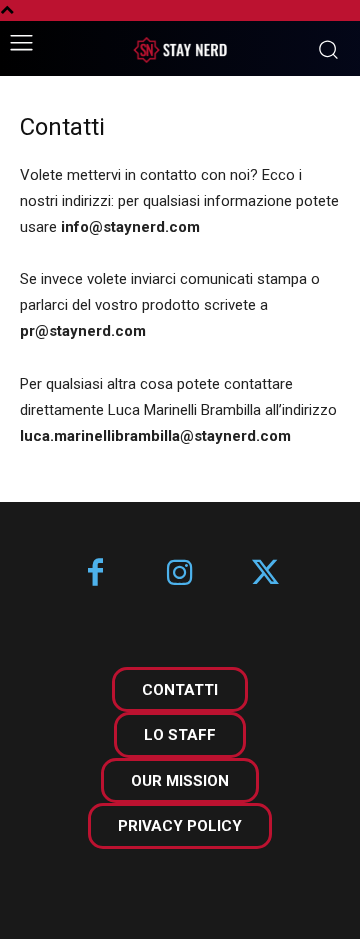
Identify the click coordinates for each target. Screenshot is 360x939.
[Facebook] (95, 574)
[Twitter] (265, 574)
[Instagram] (180, 574)
